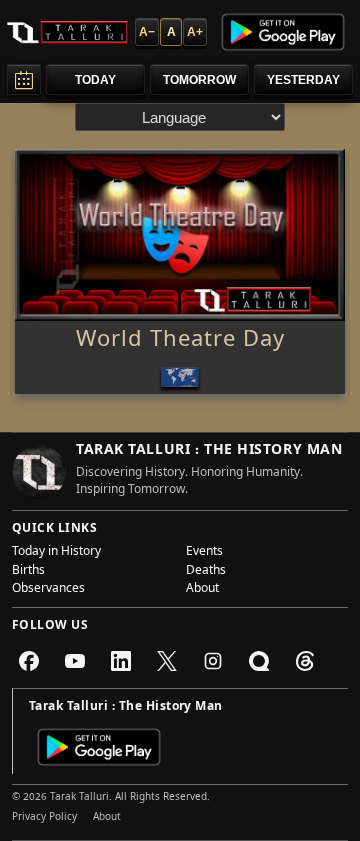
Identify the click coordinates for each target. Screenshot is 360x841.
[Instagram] (213, 661)
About (202, 590)
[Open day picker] (24, 79)
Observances (48, 590)
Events (204, 553)
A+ (195, 32)
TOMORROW (199, 80)
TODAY (95, 80)
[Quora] (259, 661)
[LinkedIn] (121, 661)
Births (28, 572)
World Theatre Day (180, 342)
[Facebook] (29, 661)
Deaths (206, 572)
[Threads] (305, 661)
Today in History (56, 553)
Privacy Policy (44, 818)
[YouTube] (75, 661)
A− (147, 32)
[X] (167, 661)
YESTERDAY (303, 80)
